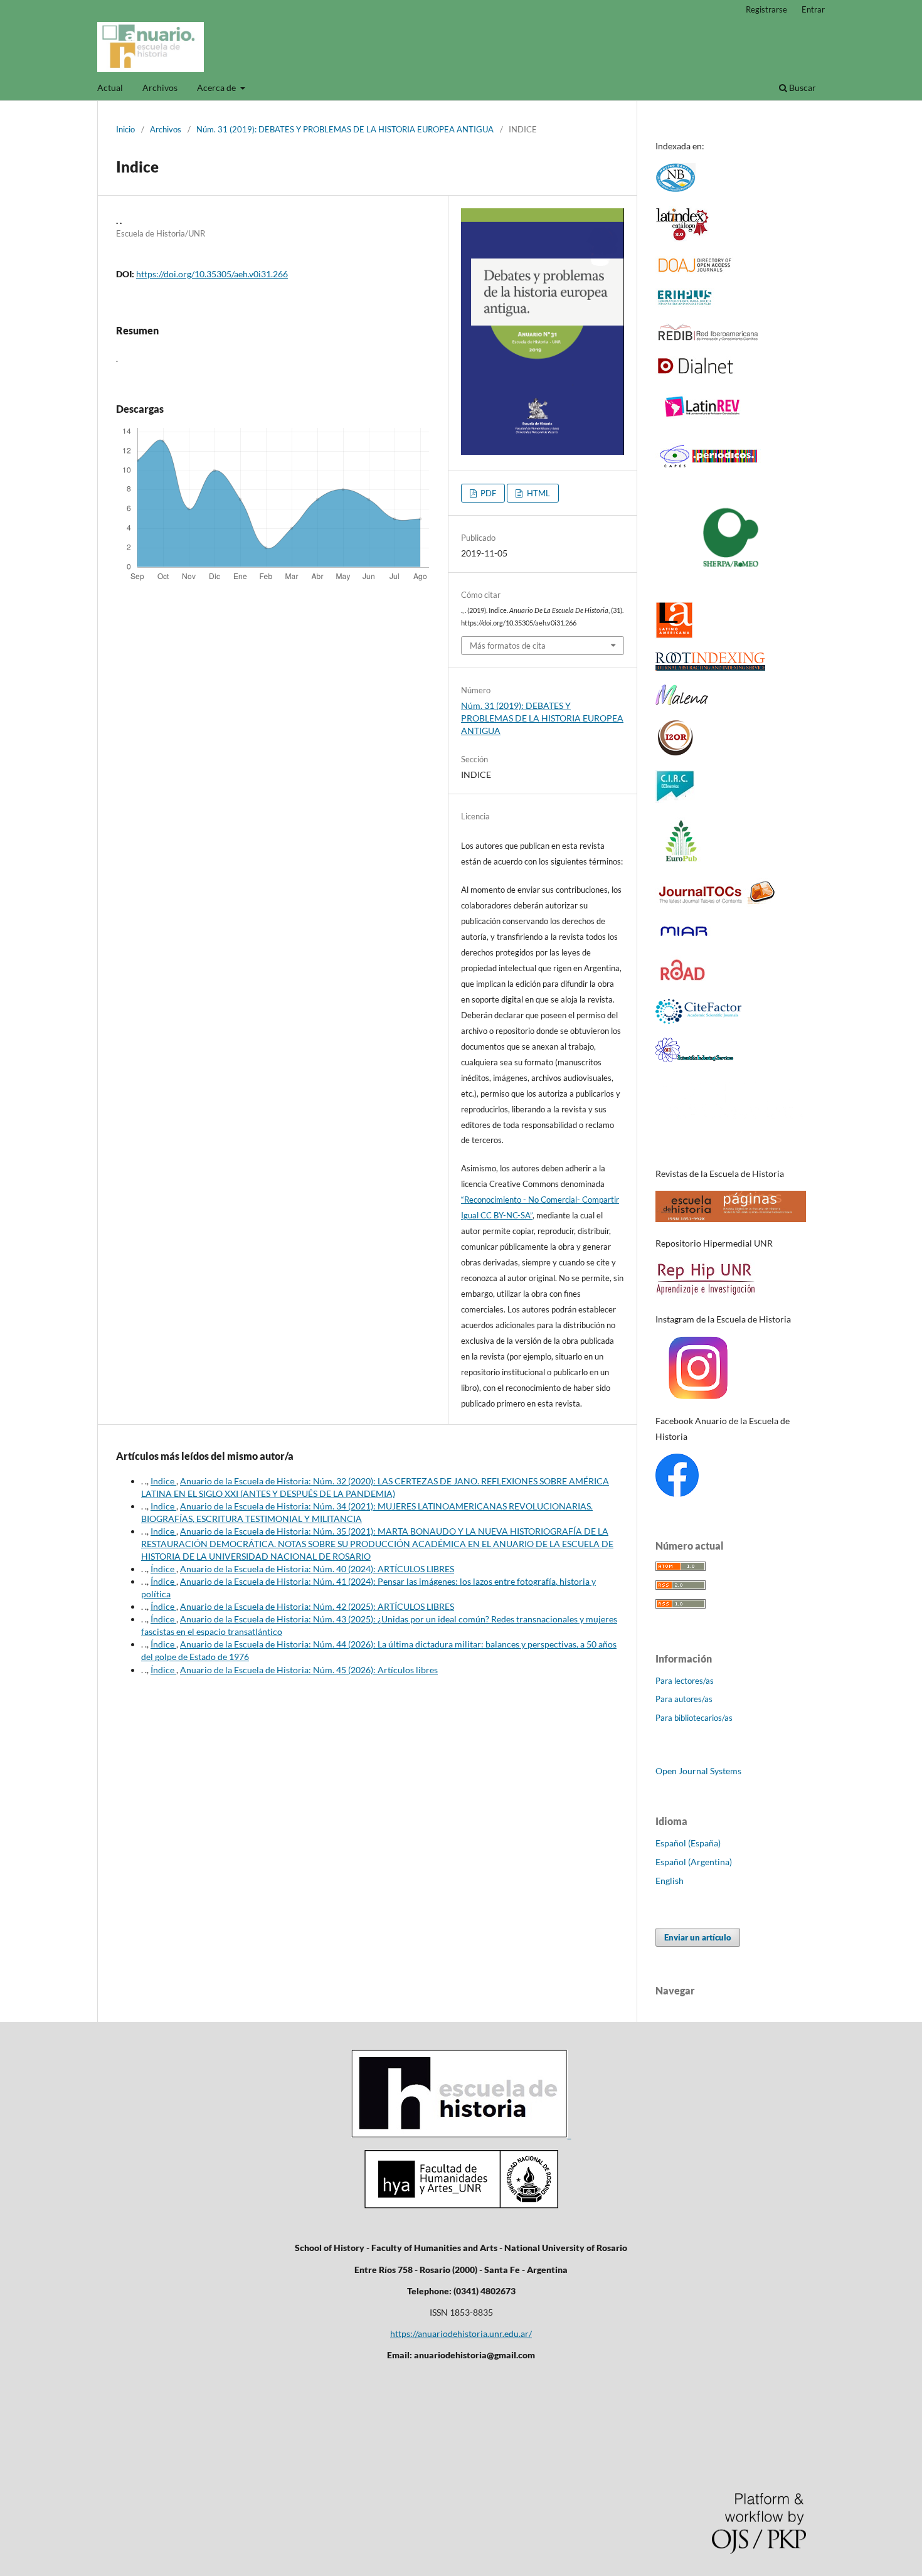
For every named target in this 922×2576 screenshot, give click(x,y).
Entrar (813, 9)
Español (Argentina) (694, 1862)
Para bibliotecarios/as (694, 1718)
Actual (110, 88)
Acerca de (217, 88)
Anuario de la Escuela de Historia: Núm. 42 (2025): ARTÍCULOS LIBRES (317, 1606)
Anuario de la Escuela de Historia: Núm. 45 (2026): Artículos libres (309, 1670)
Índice (163, 1569)
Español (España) (688, 1843)
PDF (487, 493)
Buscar (802, 88)
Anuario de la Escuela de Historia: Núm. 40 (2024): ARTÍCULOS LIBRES (317, 1569)
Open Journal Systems (698, 1771)
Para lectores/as (685, 1681)
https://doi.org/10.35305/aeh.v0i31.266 (212, 274)
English (670, 1881)
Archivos (160, 88)
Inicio (125, 129)
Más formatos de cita (508, 646)
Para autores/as (684, 1699)
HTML (538, 493)
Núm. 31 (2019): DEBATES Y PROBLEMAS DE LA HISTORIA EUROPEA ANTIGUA (345, 129)
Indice (163, 1481)
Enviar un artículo (698, 1937)
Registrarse (766, 9)
